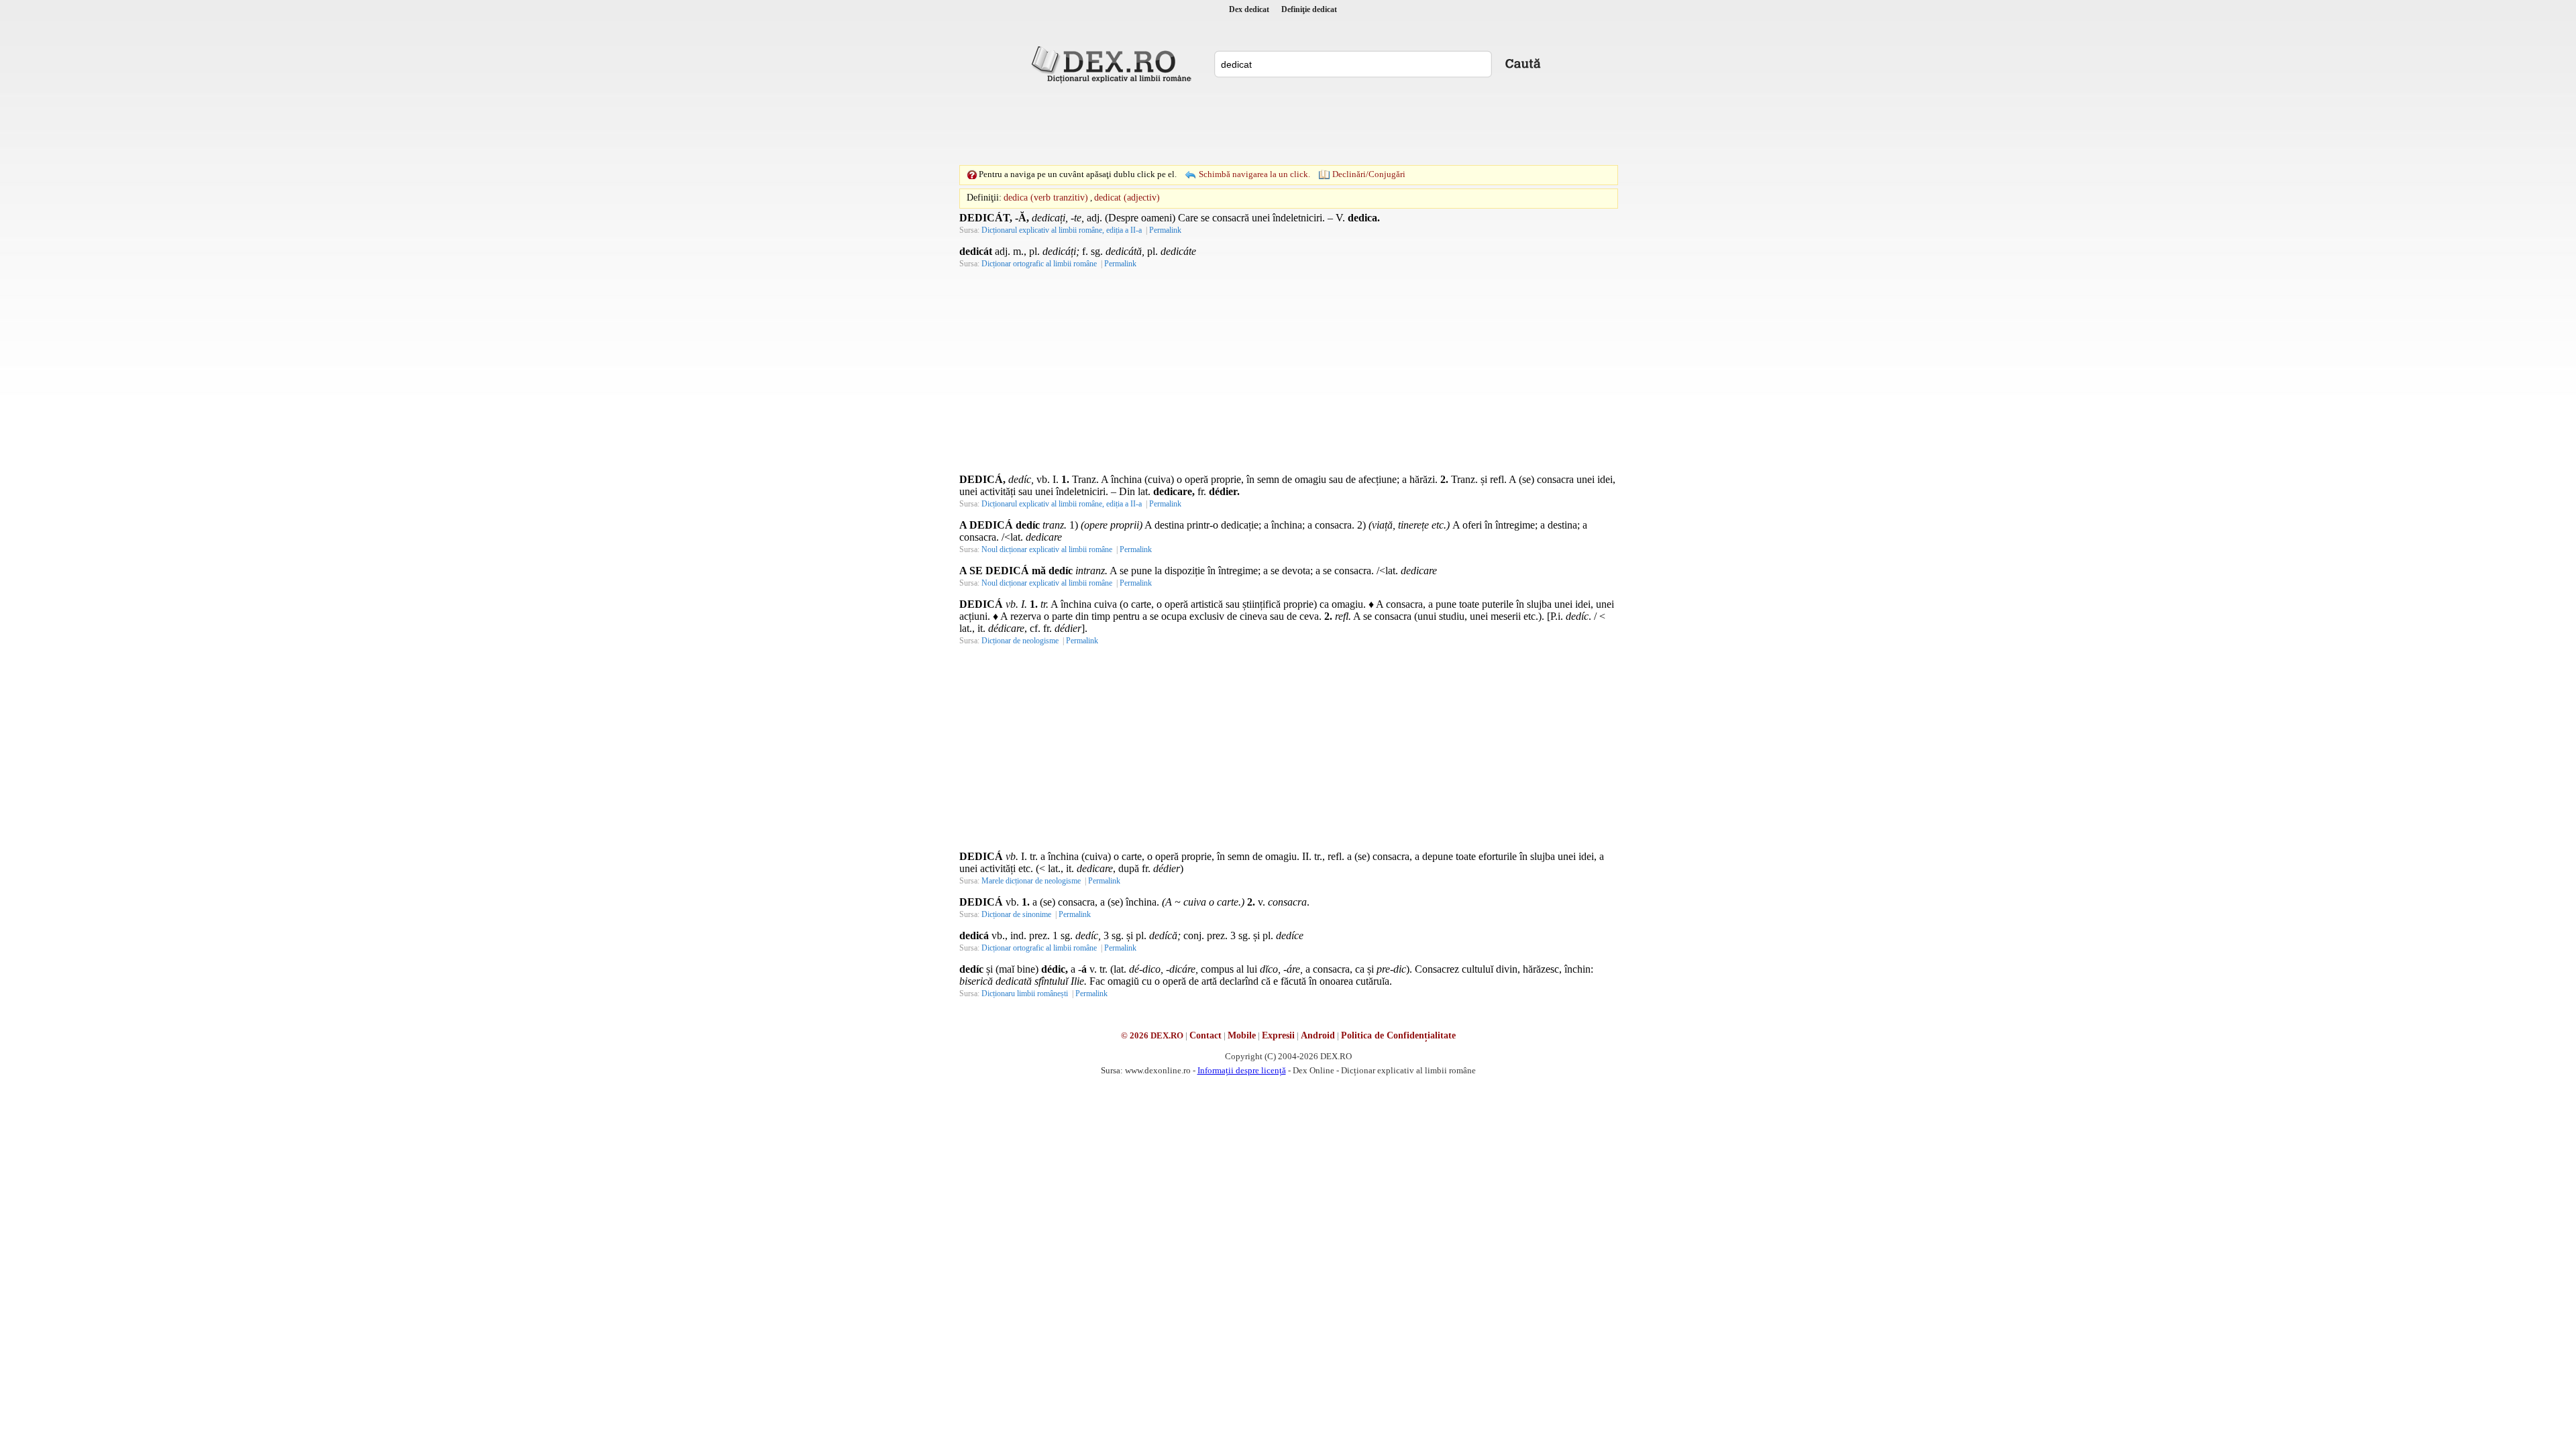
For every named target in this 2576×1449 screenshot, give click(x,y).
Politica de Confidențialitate (1398, 1035)
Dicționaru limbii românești (1025, 994)
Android (1318, 1035)
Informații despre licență (1242, 1070)
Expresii (1278, 1035)
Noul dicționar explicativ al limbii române (1047, 549)
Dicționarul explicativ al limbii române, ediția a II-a (1062, 230)
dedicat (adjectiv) (1127, 198)
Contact (1205, 1035)
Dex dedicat (1249, 9)
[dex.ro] (1114, 64)
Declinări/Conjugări (1369, 174)
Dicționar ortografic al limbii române (1039, 264)
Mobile (1242, 1035)
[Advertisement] (1288, 124)
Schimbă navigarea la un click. (1254, 174)
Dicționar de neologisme (1020, 641)
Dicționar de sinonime (1016, 914)
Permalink (1165, 230)
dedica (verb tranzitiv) (1046, 198)
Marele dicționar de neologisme (1031, 881)
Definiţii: (984, 198)
